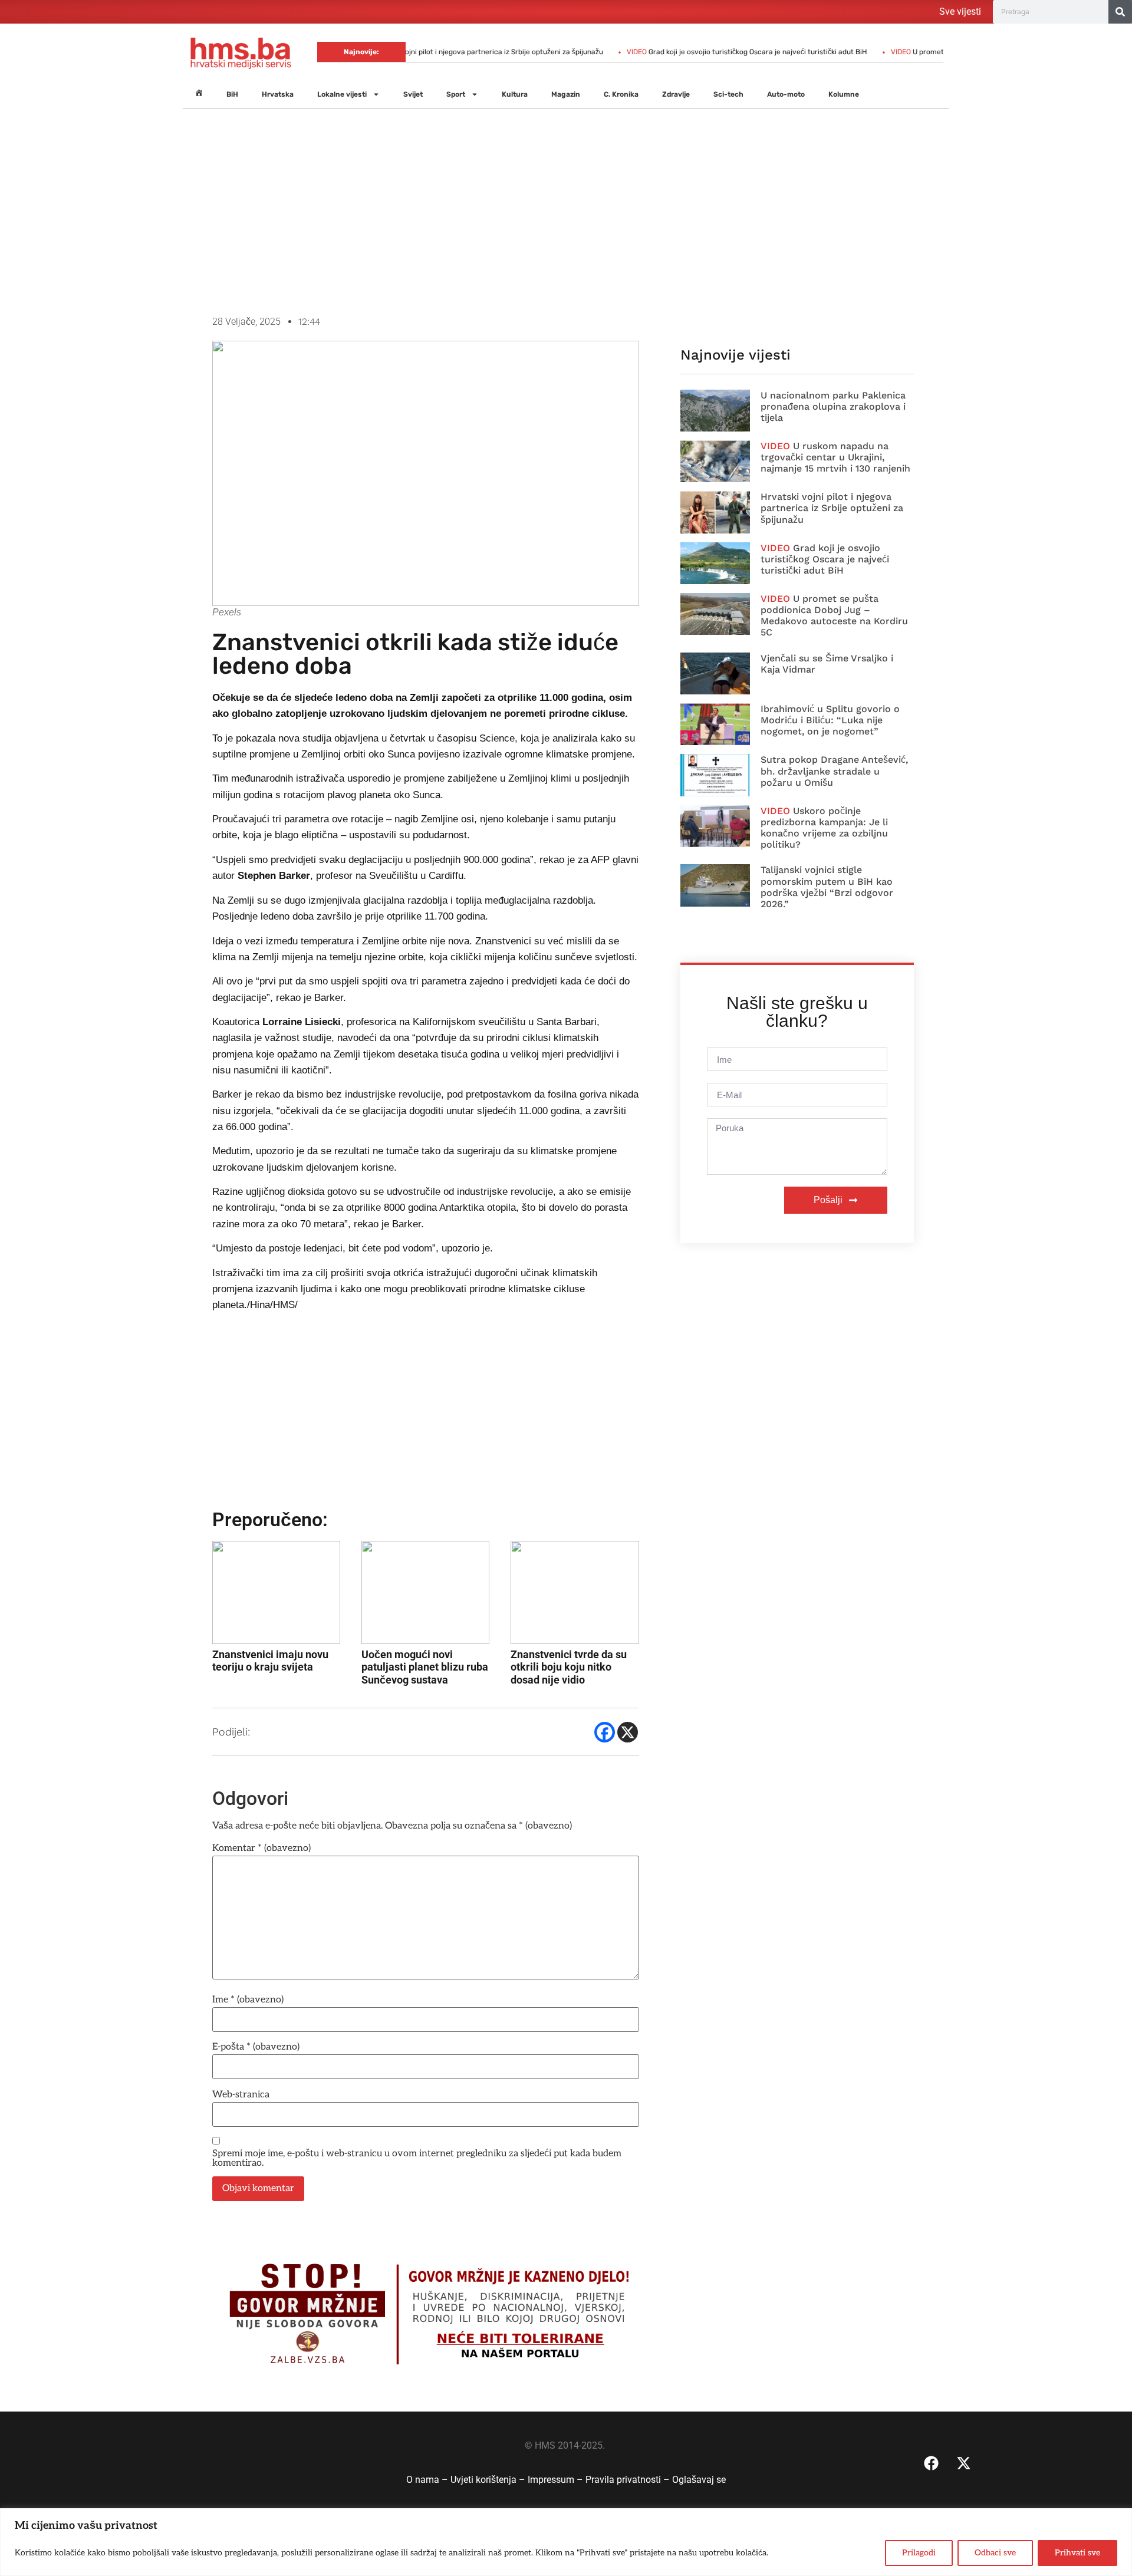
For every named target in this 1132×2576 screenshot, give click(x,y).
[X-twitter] (963, 2463)
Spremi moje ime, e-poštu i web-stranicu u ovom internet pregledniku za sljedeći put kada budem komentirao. (417, 2159)
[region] (566, 2542)
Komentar (261, 1849)
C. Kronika (621, 94)
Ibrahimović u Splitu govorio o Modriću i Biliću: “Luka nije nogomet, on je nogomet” (830, 720)
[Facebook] (605, 1732)
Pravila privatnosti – (629, 2480)
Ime (248, 2000)
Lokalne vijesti (342, 94)
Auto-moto (786, 94)
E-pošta (256, 2047)
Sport (456, 94)
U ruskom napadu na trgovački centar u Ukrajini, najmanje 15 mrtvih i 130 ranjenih (835, 457)
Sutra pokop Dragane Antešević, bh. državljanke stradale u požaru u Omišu (834, 771)
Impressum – (557, 2480)
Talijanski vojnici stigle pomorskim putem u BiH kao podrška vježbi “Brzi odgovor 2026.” (827, 887)
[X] (628, 1732)
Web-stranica (241, 2095)
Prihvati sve (1077, 2553)
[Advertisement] (566, 212)
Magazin (566, 94)
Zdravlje (676, 94)
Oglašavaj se (699, 2480)
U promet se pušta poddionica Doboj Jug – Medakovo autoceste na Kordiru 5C (834, 616)
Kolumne (844, 94)
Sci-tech (728, 94)
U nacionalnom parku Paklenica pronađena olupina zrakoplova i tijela (833, 406)
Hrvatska (278, 94)
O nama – (428, 2480)
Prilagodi (919, 2553)
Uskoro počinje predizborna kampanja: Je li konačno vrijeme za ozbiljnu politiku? (824, 828)
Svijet (413, 94)
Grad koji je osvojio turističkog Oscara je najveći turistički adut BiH (690, 52)
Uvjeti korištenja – (489, 2480)
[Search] (1120, 12)
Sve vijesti (960, 11)
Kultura (515, 94)
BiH (232, 94)
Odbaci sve (995, 2553)
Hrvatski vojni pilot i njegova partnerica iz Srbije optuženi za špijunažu (430, 52)
